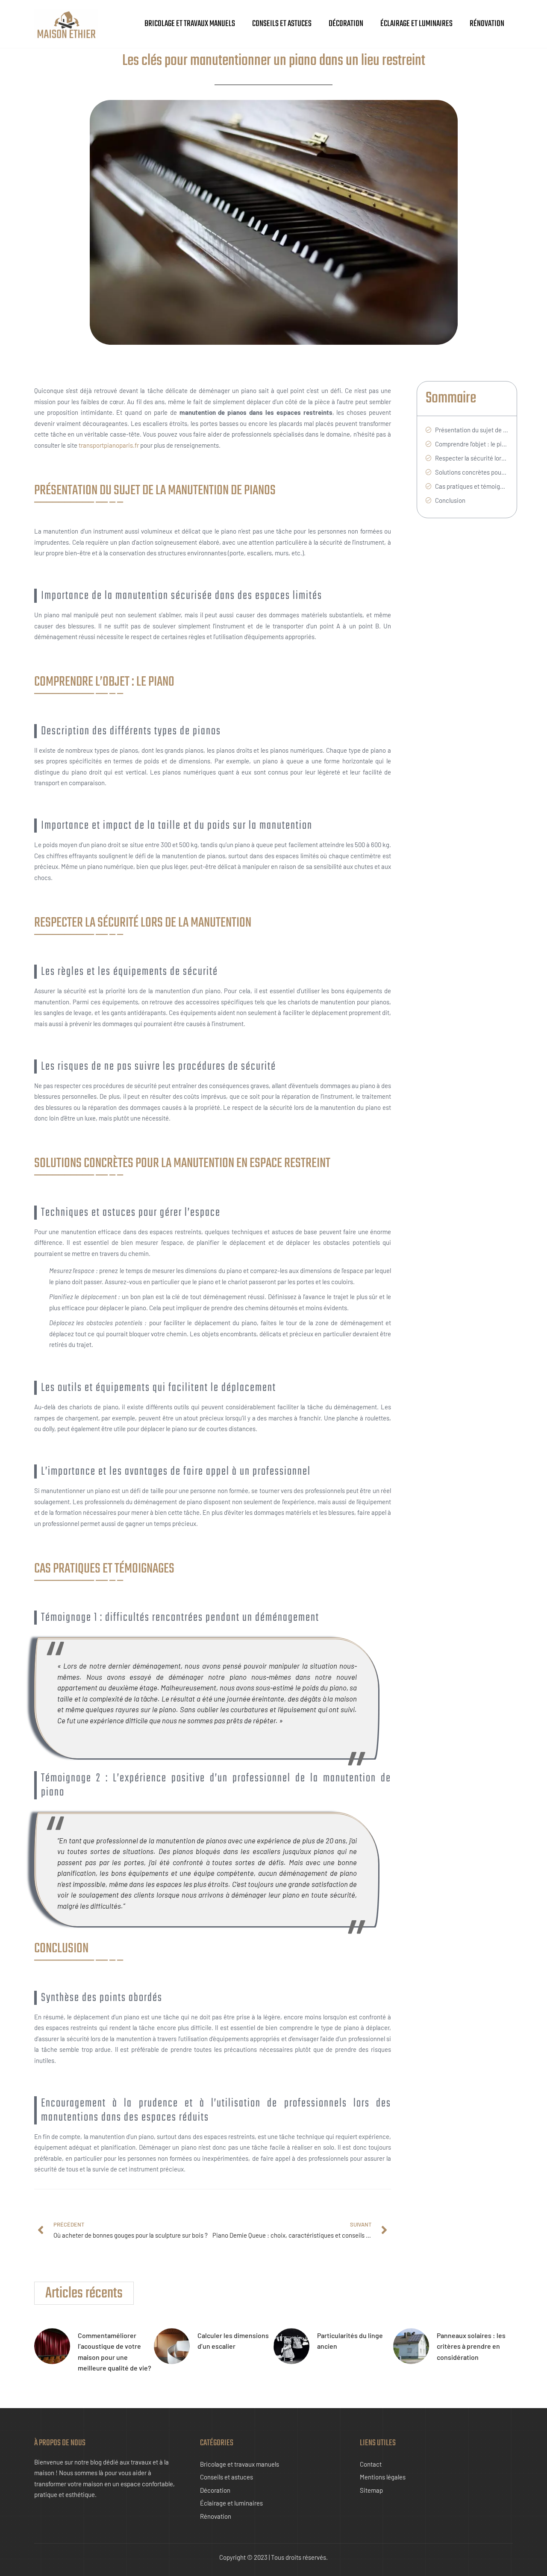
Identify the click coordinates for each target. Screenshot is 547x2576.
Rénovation (487, 24)
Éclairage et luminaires (416, 24)
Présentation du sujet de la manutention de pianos (472, 430)
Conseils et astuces (282, 24)
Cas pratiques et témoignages (472, 486)
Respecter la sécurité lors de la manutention (472, 458)
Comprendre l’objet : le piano (472, 444)
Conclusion (450, 500)
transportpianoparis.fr (109, 445)
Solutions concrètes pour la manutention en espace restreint (472, 472)
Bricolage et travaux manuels (190, 24)
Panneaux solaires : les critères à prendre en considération (471, 2346)
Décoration (346, 24)
